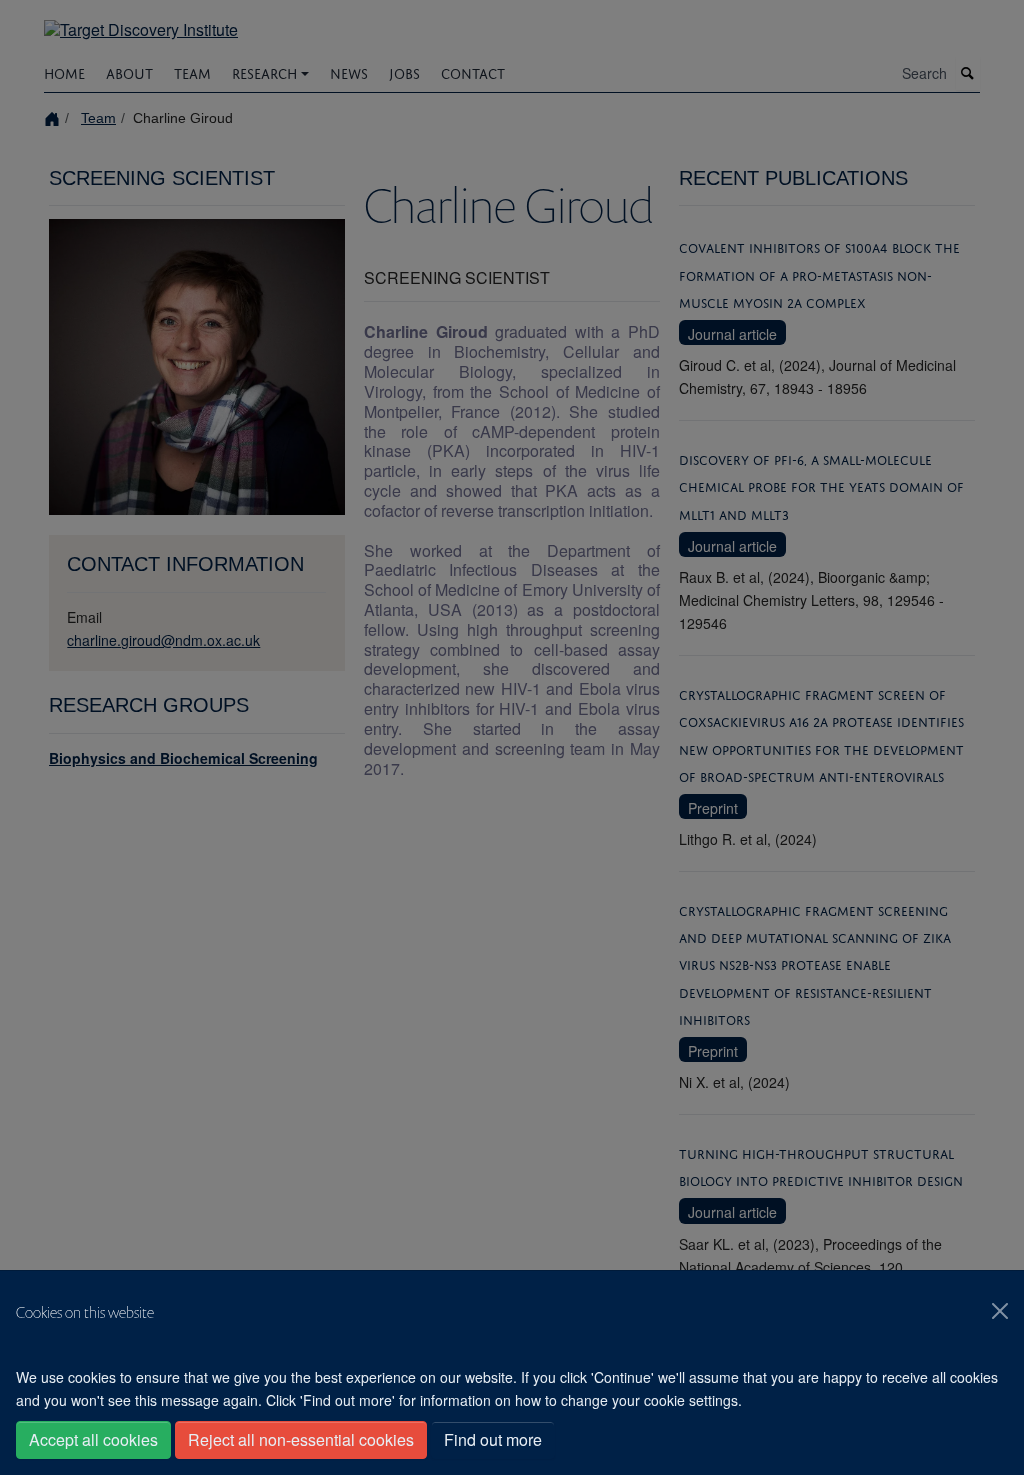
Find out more (493, 1439)
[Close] (1000, 1311)
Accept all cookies (93, 1439)
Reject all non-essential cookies (301, 1439)
